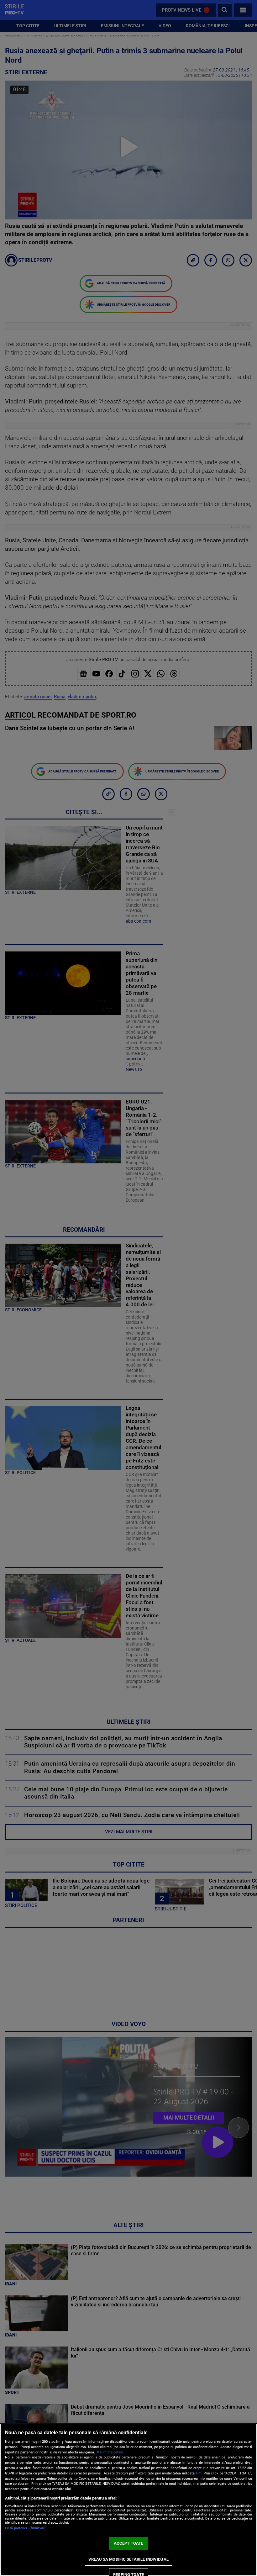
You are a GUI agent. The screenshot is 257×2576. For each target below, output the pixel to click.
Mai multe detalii (110, 2452)
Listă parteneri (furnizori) (25, 2528)
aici (199, 2473)
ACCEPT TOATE (129, 2543)
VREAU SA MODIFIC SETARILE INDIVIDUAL (128, 2559)
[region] (128, 2500)
